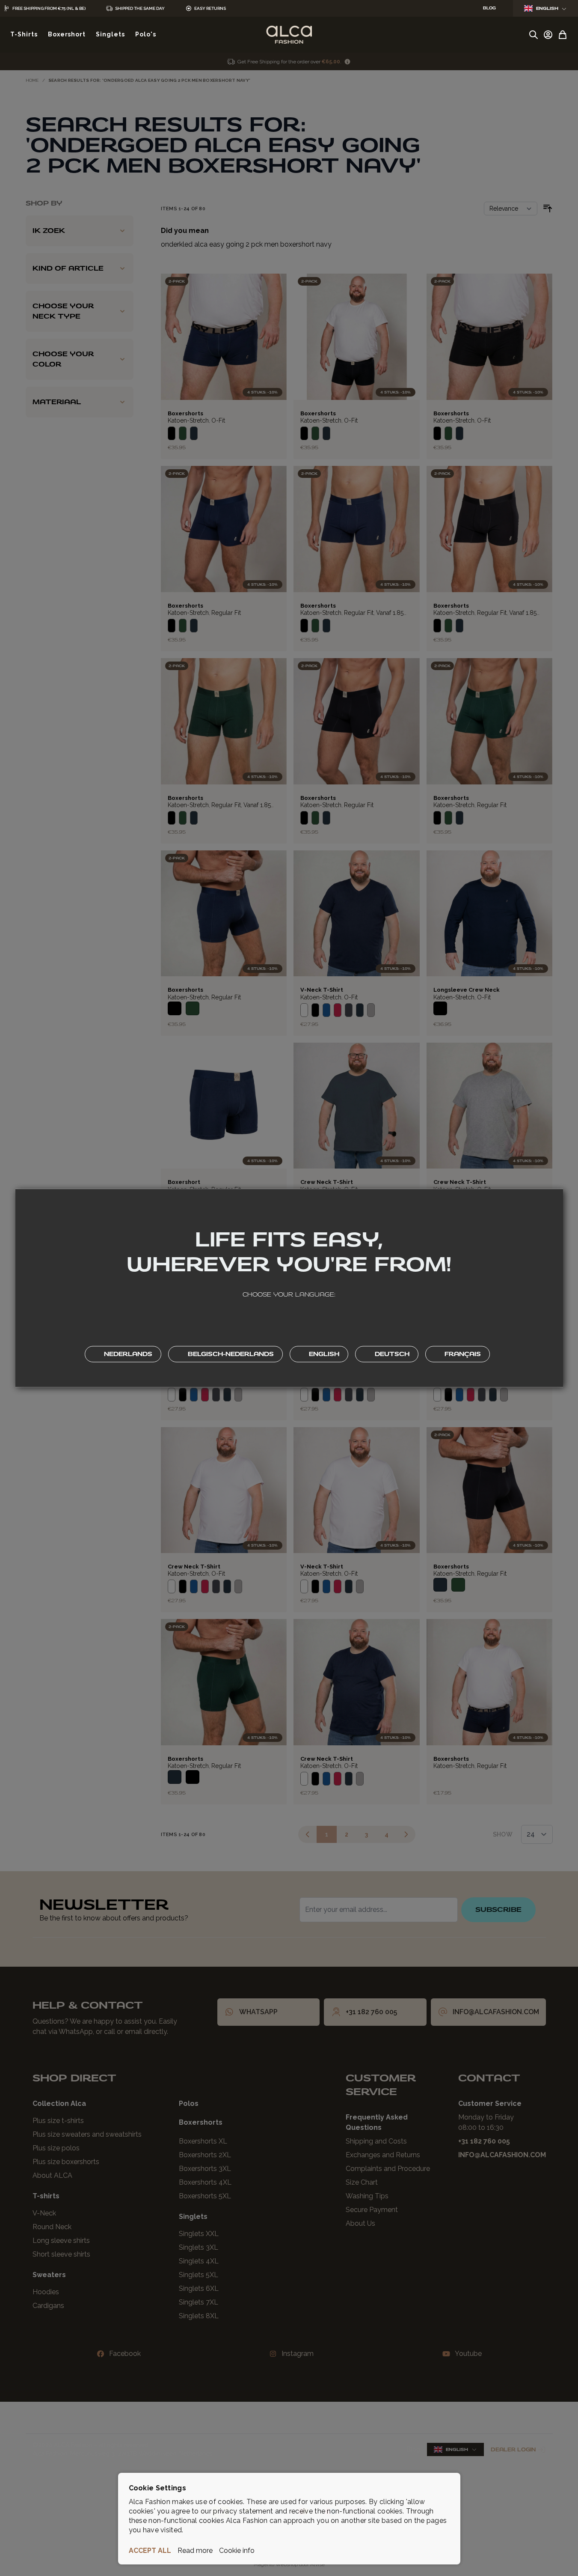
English (547, 8)
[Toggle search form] (534, 35)
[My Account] (548, 35)
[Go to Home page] (289, 35)
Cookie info (237, 2551)
